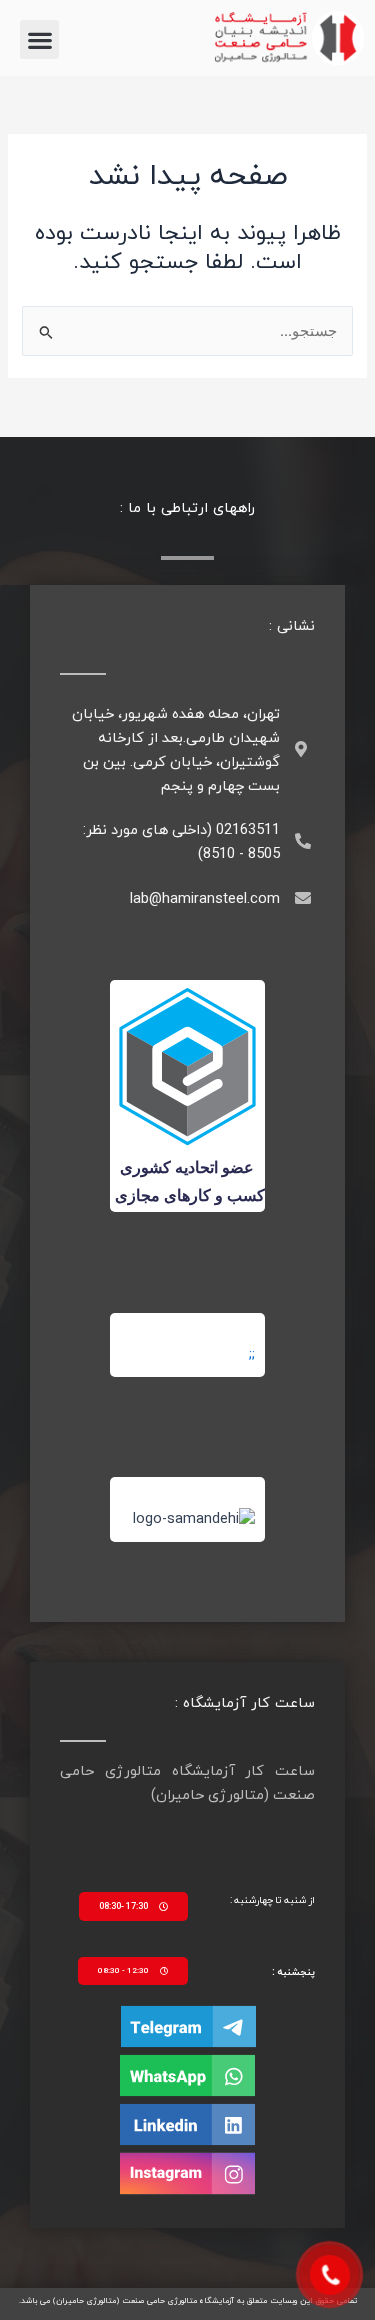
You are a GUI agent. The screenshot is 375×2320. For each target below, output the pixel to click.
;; (252, 1354)
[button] (39, 39)
